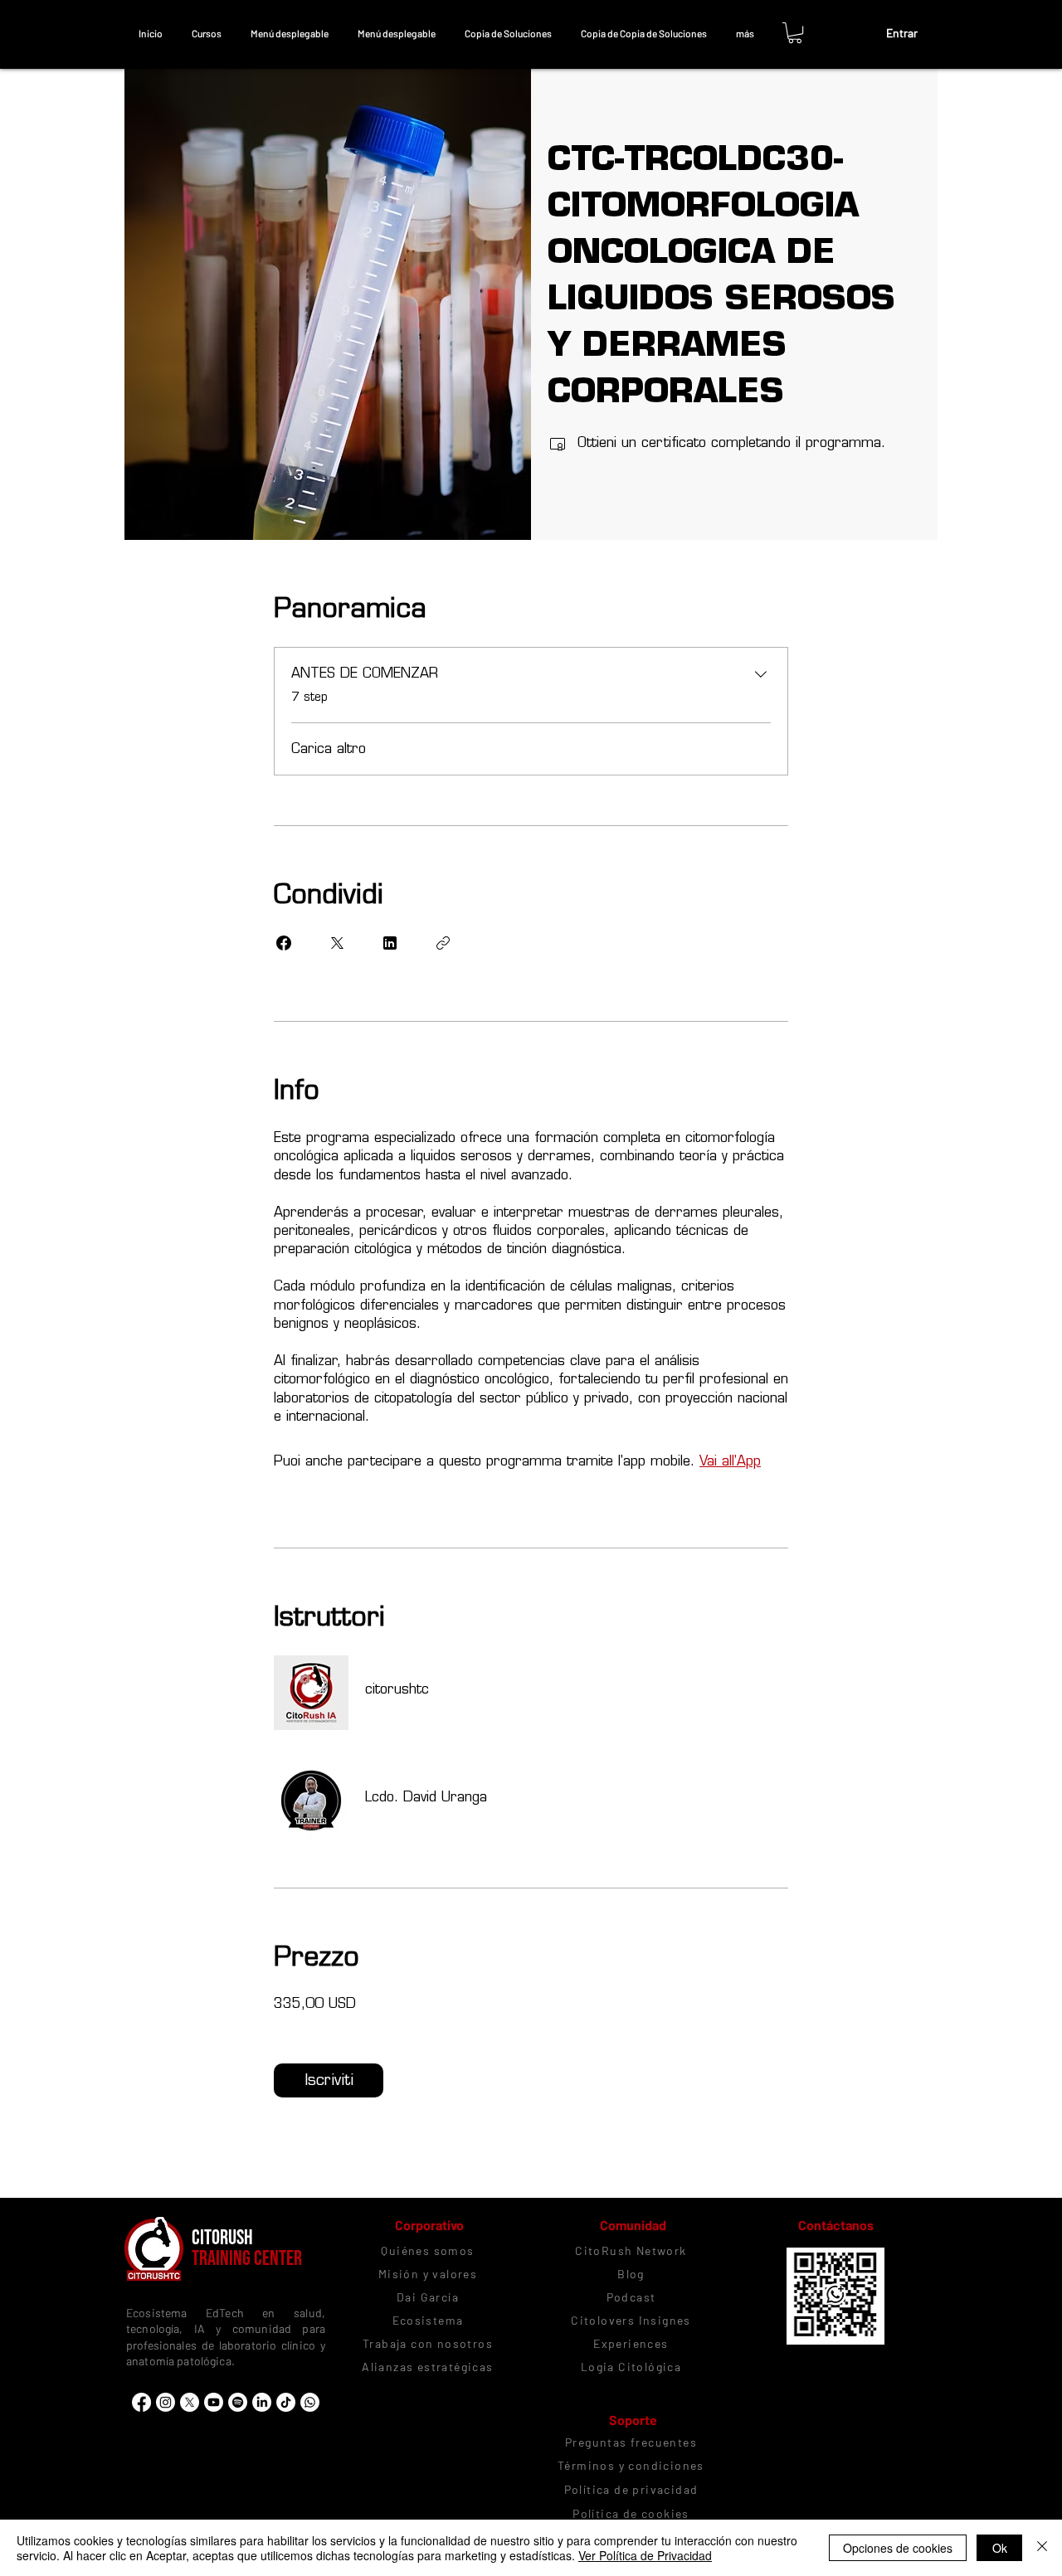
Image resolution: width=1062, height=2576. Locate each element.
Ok (1000, 2548)
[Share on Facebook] (284, 943)
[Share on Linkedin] (390, 943)
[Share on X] (337, 943)
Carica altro (329, 748)
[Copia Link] (443, 943)
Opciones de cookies (898, 2548)
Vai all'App (730, 1461)
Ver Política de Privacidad (645, 2555)
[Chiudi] (1042, 2548)
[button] (206, 33)
